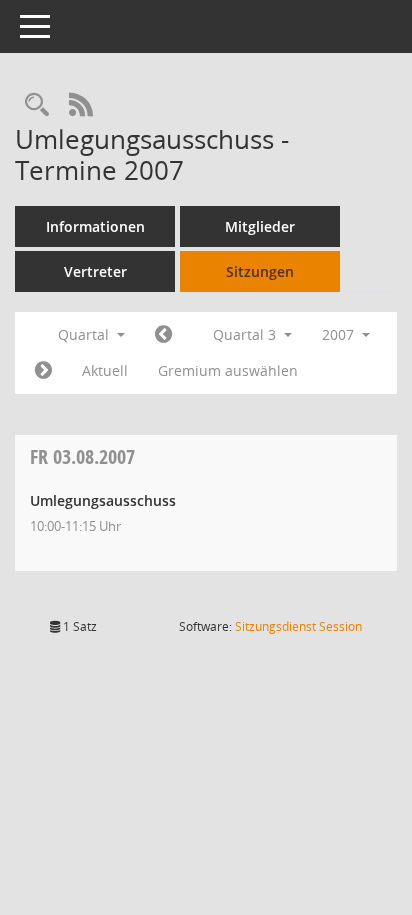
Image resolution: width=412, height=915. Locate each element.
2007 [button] (340, 334)
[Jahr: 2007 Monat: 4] (163, 335)
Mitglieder (260, 226)
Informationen (95, 226)
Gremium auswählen (228, 370)
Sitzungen (260, 271)
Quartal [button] (85, 334)
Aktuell (105, 370)
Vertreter (95, 271)
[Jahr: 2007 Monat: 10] (43, 371)
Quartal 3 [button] (246, 334)
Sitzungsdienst (298, 626)
